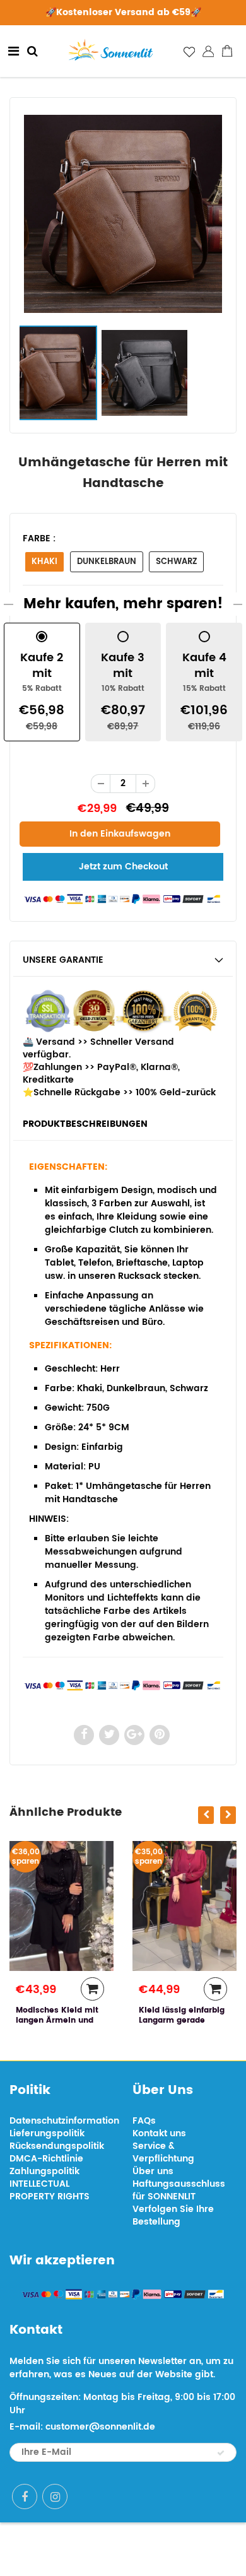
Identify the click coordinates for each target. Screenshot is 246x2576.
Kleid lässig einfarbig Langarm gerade (182, 2015)
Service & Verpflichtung (163, 2152)
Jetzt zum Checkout (123, 867)
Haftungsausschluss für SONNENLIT (179, 2190)
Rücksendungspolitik (57, 2146)
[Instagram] (55, 2497)
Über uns (153, 2171)
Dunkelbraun (107, 562)
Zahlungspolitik (44, 2171)
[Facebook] (25, 2497)
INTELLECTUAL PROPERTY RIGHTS (50, 2190)
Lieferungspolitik (47, 2133)
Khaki (44, 562)
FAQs (144, 2121)
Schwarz (176, 562)
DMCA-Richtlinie (46, 2159)
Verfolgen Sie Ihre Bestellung (173, 2215)
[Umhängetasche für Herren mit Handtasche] (123, 214)
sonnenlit (167, 2549)
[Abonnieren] (221, 2453)
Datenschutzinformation (64, 2121)
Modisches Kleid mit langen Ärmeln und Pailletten (57, 2020)
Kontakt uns (159, 2133)
